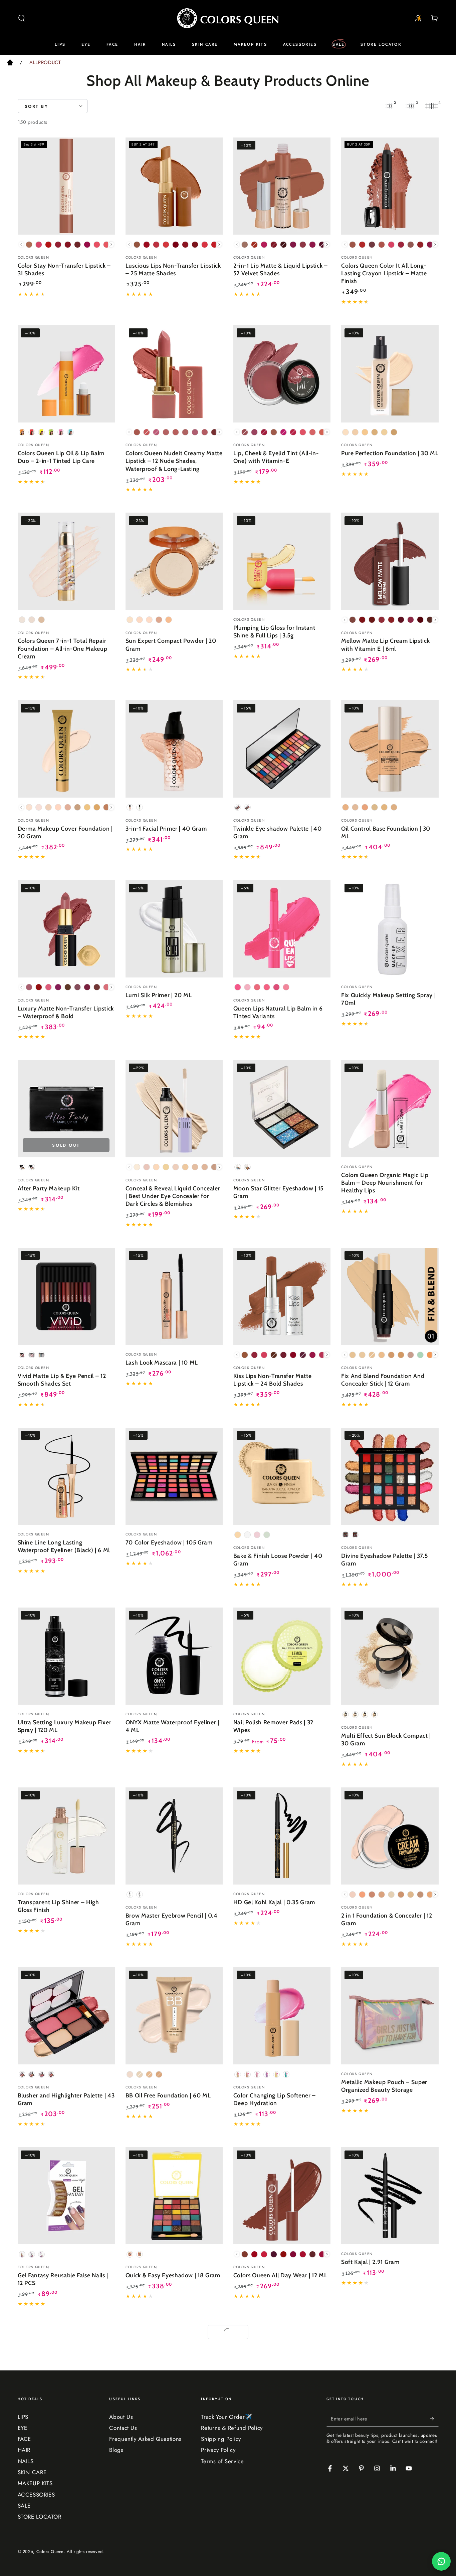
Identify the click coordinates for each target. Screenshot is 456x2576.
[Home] (10, 64)
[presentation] (111, 244)
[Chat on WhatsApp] (441, 2561)
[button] (22, 18)
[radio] (29, 245)
